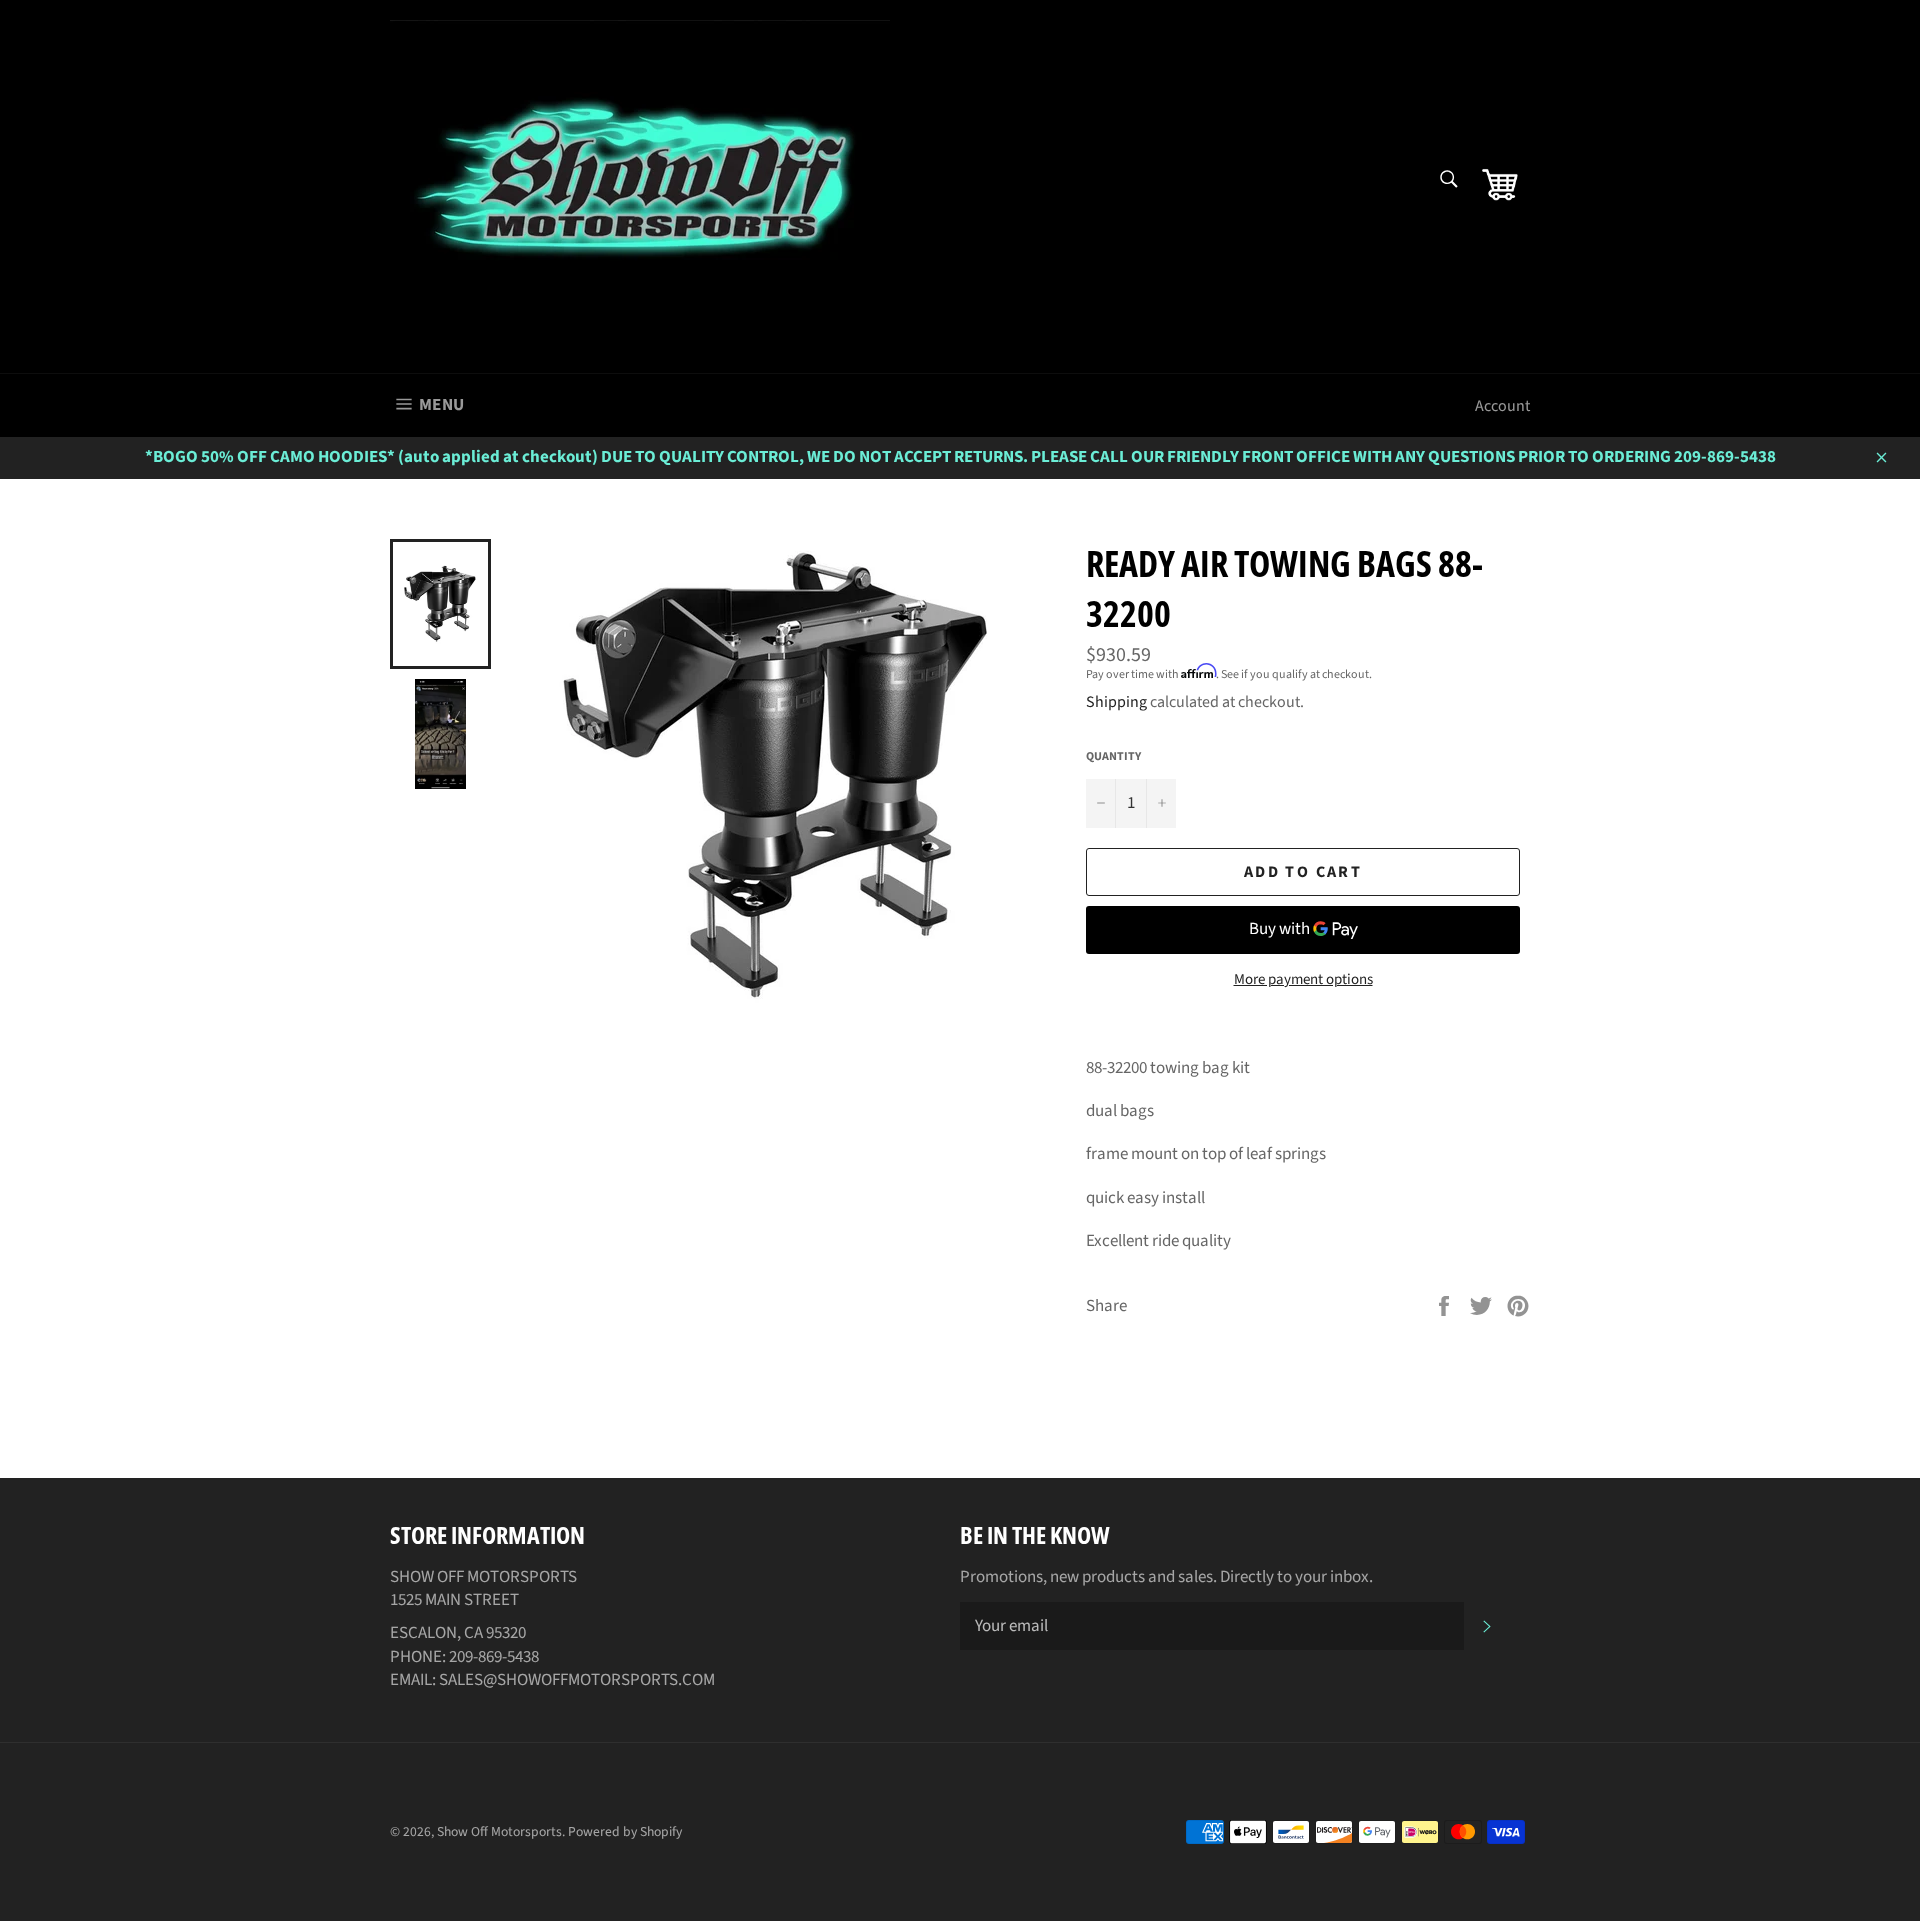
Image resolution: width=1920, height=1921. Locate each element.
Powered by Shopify (625, 1831)
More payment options (1303, 980)
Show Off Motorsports (499, 1831)
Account (1502, 406)
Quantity (1113, 757)
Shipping (1116, 702)
